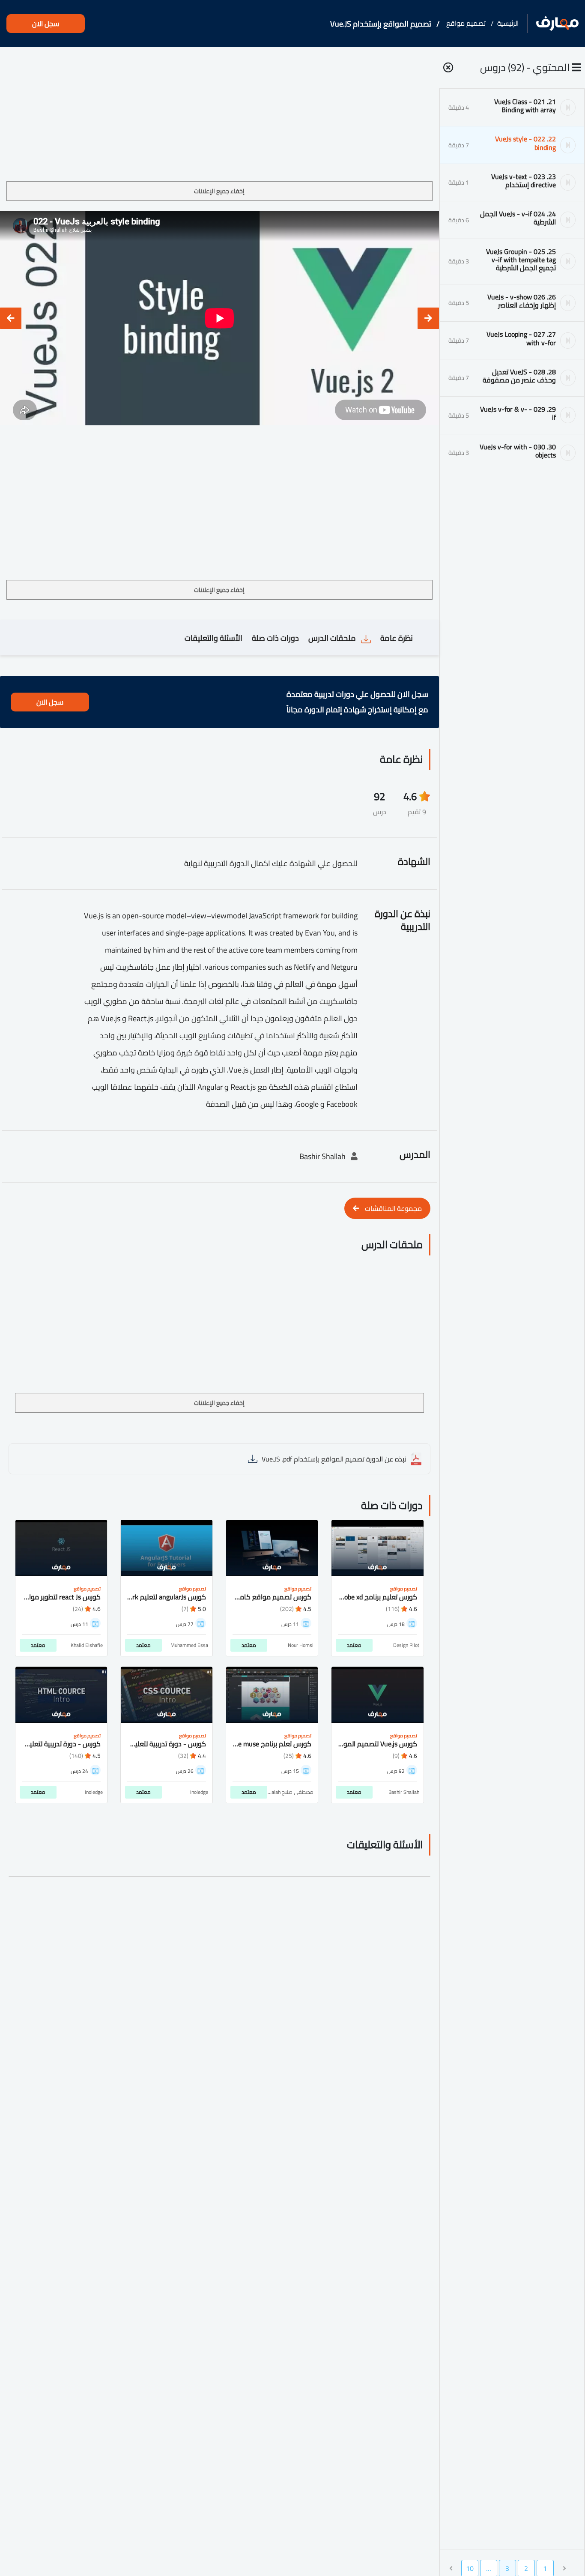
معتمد (354, 1645)
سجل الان (46, 24)
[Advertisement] (219, 117)
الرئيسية (508, 23)
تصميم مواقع (466, 23)
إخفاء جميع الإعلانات (219, 191)
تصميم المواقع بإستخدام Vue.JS (381, 24)
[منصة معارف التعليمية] (557, 24)
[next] (11, 318)
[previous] (428, 318)
